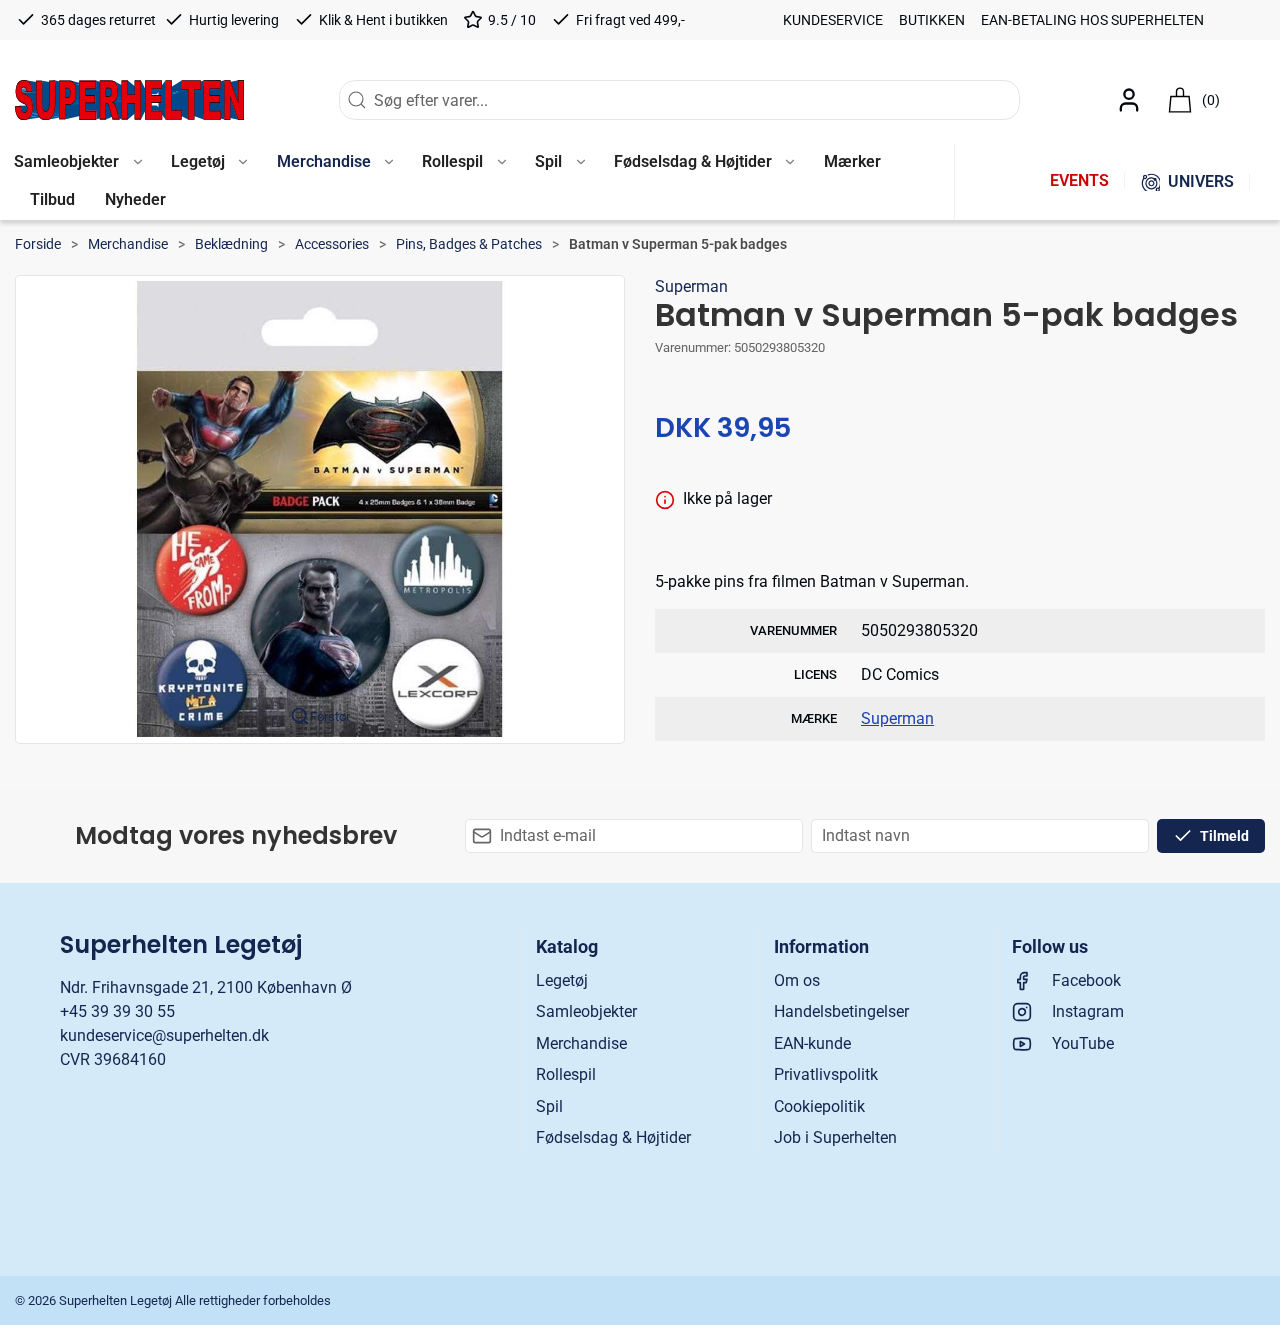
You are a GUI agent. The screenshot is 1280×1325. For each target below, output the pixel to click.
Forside (38, 244)
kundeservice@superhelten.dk (164, 1035)
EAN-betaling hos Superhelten (1092, 20)
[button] (209, 163)
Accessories (332, 244)
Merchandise (128, 244)
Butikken (932, 20)
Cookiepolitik (819, 1106)
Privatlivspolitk (826, 1074)
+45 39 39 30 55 (117, 1011)
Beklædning (231, 244)
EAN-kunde (812, 1043)
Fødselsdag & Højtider (613, 1137)
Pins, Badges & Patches (469, 244)
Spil (549, 1106)
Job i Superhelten (835, 1137)
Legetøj (562, 980)
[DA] (129, 100)
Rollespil (566, 1074)
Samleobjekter (586, 1011)
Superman (691, 286)
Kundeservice (833, 20)
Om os (797, 980)
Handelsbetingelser (841, 1011)
